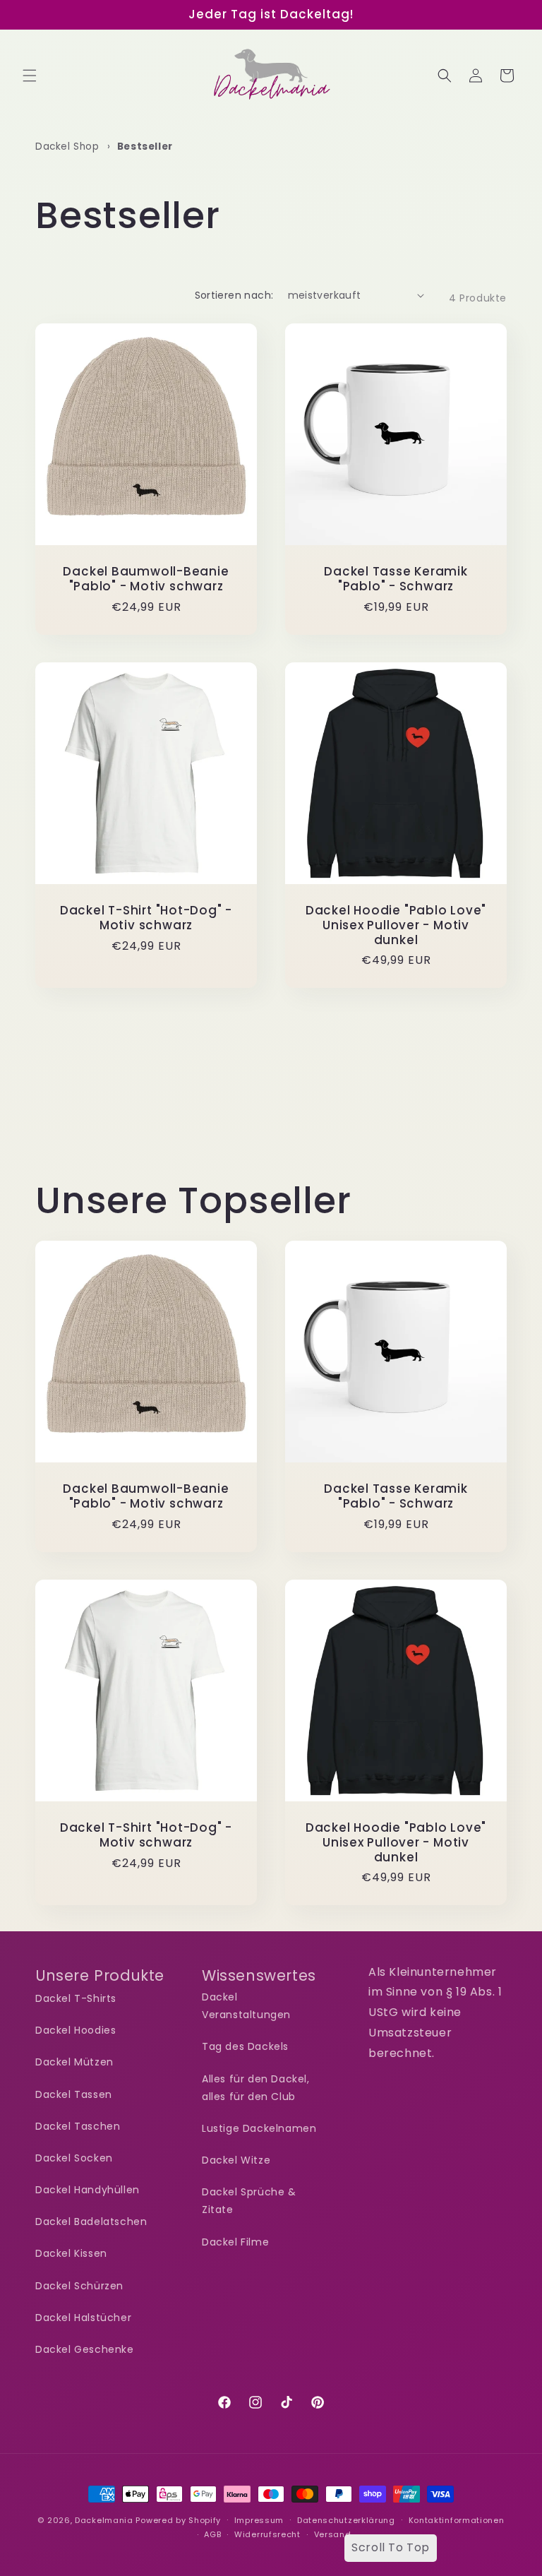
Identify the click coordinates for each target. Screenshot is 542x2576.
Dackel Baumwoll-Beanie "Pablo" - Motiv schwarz (146, 579)
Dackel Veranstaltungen (246, 2006)
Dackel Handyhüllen (88, 2190)
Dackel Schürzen (79, 2286)
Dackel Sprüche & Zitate (249, 2201)
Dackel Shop (67, 147)
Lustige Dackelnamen (259, 2128)
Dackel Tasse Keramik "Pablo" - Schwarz (396, 579)
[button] (30, 76)
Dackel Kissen (71, 2253)
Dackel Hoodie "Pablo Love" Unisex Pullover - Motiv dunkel (396, 925)
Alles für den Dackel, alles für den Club (256, 2088)
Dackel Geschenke (85, 2349)
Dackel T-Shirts (76, 1998)
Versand (333, 2534)
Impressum (259, 2520)
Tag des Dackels (245, 2046)
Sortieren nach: (234, 295)
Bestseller (145, 147)
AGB (212, 2534)
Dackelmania (104, 2520)
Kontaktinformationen (457, 2520)
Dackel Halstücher (83, 2318)
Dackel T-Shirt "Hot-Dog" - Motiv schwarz (146, 918)
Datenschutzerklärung (346, 2520)
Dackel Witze (236, 2160)
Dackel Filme (235, 2242)
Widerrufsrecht (267, 2534)
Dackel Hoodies (76, 2030)
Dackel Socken (74, 2158)
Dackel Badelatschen (91, 2222)
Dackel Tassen (74, 2094)
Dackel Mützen (74, 2062)
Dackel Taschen (78, 2126)
